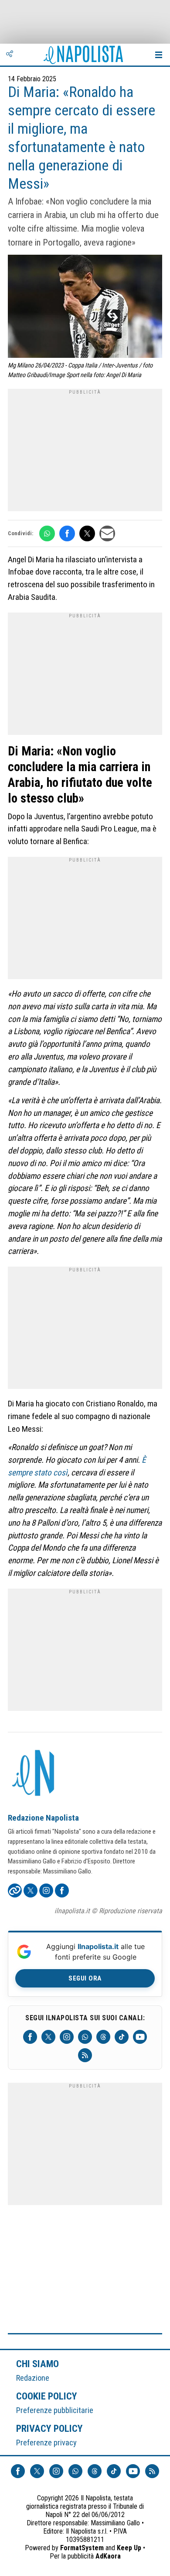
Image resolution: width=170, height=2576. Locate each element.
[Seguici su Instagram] (67, 2037)
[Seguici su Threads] (103, 2037)
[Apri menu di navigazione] (159, 55)
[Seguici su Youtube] (140, 2037)
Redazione (33, 2378)
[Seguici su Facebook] (30, 2037)
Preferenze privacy (46, 2443)
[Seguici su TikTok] (122, 2037)
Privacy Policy (50, 2428)
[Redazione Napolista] (34, 1774)
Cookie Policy (47, 2396)
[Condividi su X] (87, 533)
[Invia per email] (107, 533)
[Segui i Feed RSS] (85, 2055)
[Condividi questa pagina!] (10, 55)
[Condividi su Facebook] (67, 533)
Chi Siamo (37, 2364)
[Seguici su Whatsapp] (85, 2037)
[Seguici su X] (48, 2037)
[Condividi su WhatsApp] (47, 533)
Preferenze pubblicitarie (55, 2410)
